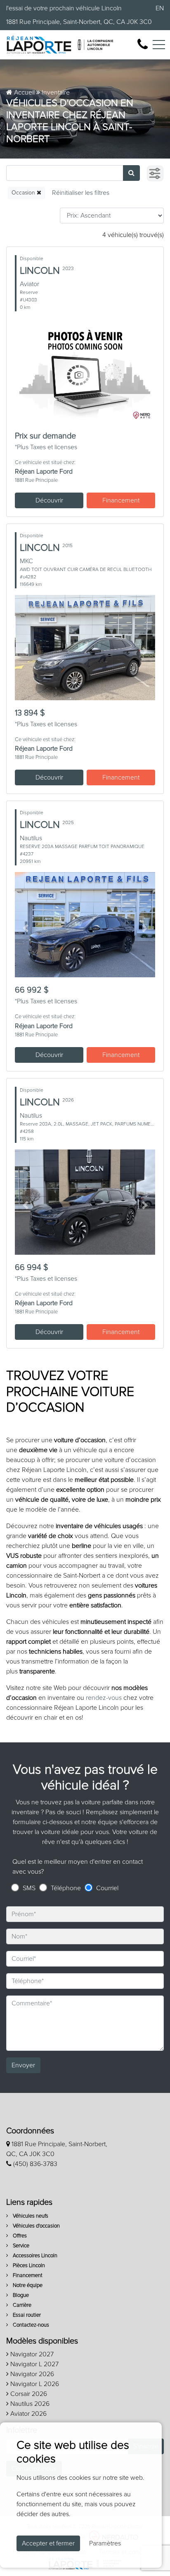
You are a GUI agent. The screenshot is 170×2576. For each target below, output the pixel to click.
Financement (121, 500)
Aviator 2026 (28, 2414)
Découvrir (49, 500)
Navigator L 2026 (34, 2384)
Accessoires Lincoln (34, 2256)
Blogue (20, 2295)
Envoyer (23, 2065)
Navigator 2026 (31, 2374)
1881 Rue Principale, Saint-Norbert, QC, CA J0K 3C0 (79, 22)
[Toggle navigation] (159, 45)
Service (20, 2246)
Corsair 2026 (28, 2394)
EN (160, 8)
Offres (19, 2236)
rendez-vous (104, 1698)
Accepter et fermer (48, 2543)
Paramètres (105, 2543)
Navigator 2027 (31, 2354)
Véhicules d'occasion (36, 2226)
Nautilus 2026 (29, 2404)
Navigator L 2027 (34, 2364)
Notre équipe (27, 2286)
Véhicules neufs (30, 2216)
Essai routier (26, 2315)
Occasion (24, 193)
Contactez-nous (30, 2325)
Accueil (24, 92)
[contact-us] (143, 44)
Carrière (21, 2305)
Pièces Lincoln (28, 2266)
